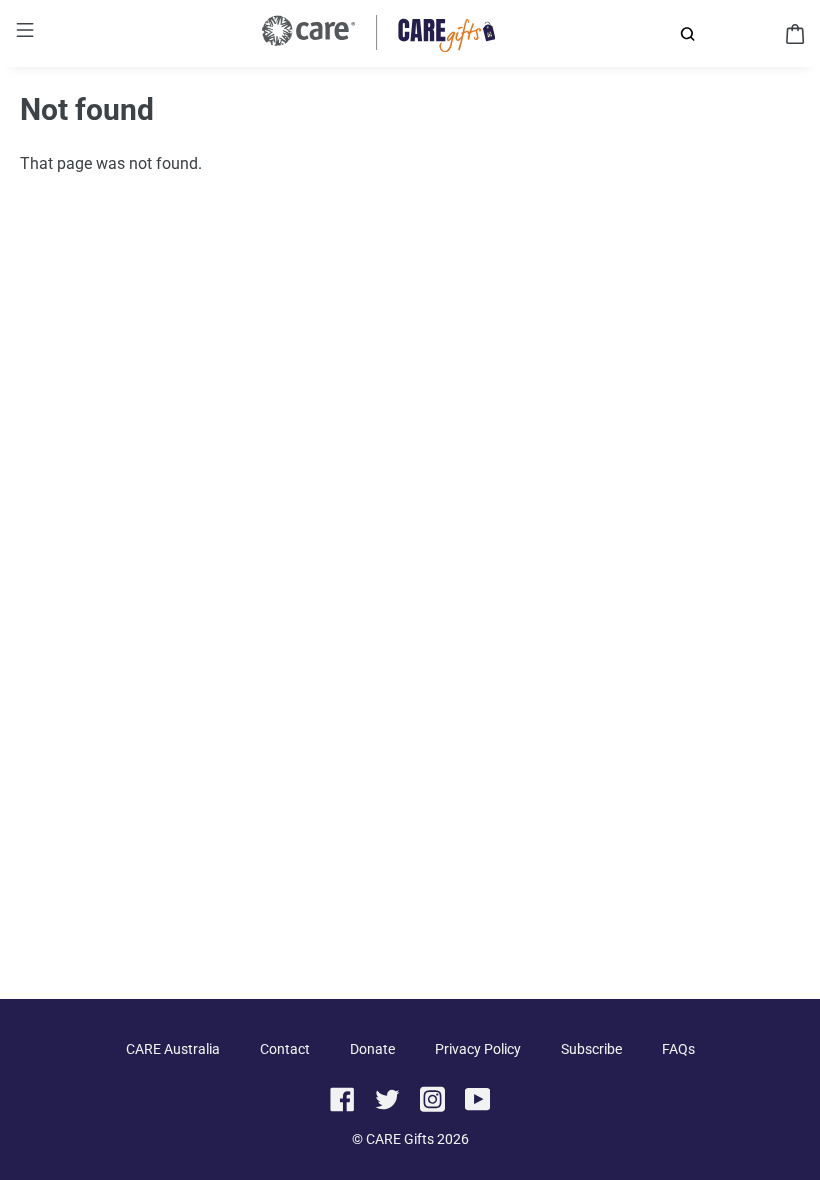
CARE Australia (173, 1049)
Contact (285, 1049)
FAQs (678, 1049)
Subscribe (591, 1049)
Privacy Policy (478, 1049)
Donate (372, 1049)
